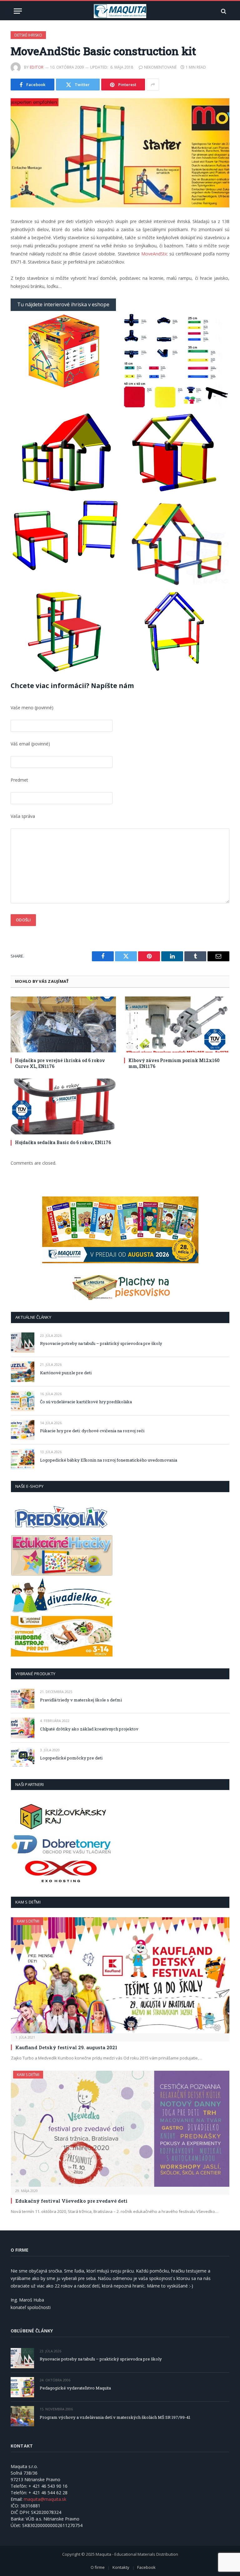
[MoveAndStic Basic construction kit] (120, 153)
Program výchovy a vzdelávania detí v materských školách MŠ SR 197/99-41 (115, 2417)
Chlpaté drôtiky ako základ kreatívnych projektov (89, 1729)
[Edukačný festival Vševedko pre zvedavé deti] (120, 2129)
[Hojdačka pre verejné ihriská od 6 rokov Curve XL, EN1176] (63, 1024)
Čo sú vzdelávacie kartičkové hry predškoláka (86, 1402)
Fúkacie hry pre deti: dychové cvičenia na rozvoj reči (92, 1431)
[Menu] (18, 11)
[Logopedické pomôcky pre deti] (23, 1757)
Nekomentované (160, 67)
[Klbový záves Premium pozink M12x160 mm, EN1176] (177, 1024)
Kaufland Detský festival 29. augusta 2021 (66, 2047)
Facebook (146, 2567)
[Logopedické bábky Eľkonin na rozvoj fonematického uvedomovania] (23, 1459)
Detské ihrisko (28, 35)
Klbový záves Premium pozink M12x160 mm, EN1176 (174, 1063)
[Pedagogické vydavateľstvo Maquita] (22, 2387)
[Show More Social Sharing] (153, 85)
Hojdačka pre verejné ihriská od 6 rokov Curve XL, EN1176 (60, 1063)
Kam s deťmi (28, 1921)
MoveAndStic (155, 254)
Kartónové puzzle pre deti (66, 1373)
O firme (98, 2567)
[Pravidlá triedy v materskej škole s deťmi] (23, 1699)
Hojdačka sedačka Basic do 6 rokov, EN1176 (63, 1142)
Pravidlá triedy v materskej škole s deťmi (81, 1700)
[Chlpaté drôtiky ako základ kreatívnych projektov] (23, 1728)
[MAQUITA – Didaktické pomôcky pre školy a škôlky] (120, 11)
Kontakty (121, 2567)
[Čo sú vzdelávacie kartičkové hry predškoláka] (23, 1401)
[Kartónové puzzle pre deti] (23, 1372)
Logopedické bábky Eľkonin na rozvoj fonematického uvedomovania (109, 1460)
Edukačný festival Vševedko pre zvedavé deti (71, 2201)
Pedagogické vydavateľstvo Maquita (75, 2388)
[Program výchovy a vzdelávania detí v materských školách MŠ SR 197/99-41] (22, 2416)
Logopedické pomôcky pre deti (71, 1758)
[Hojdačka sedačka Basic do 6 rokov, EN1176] (63, 1106)
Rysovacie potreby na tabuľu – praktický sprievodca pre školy (101, 1343)
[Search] (223, 11)
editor (37, 67)
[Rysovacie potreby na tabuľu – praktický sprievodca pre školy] (23, 1343)
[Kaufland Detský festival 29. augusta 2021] (120, 1975)
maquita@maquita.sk (45, 2499)
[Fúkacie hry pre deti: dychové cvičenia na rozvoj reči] (23, 1430)
